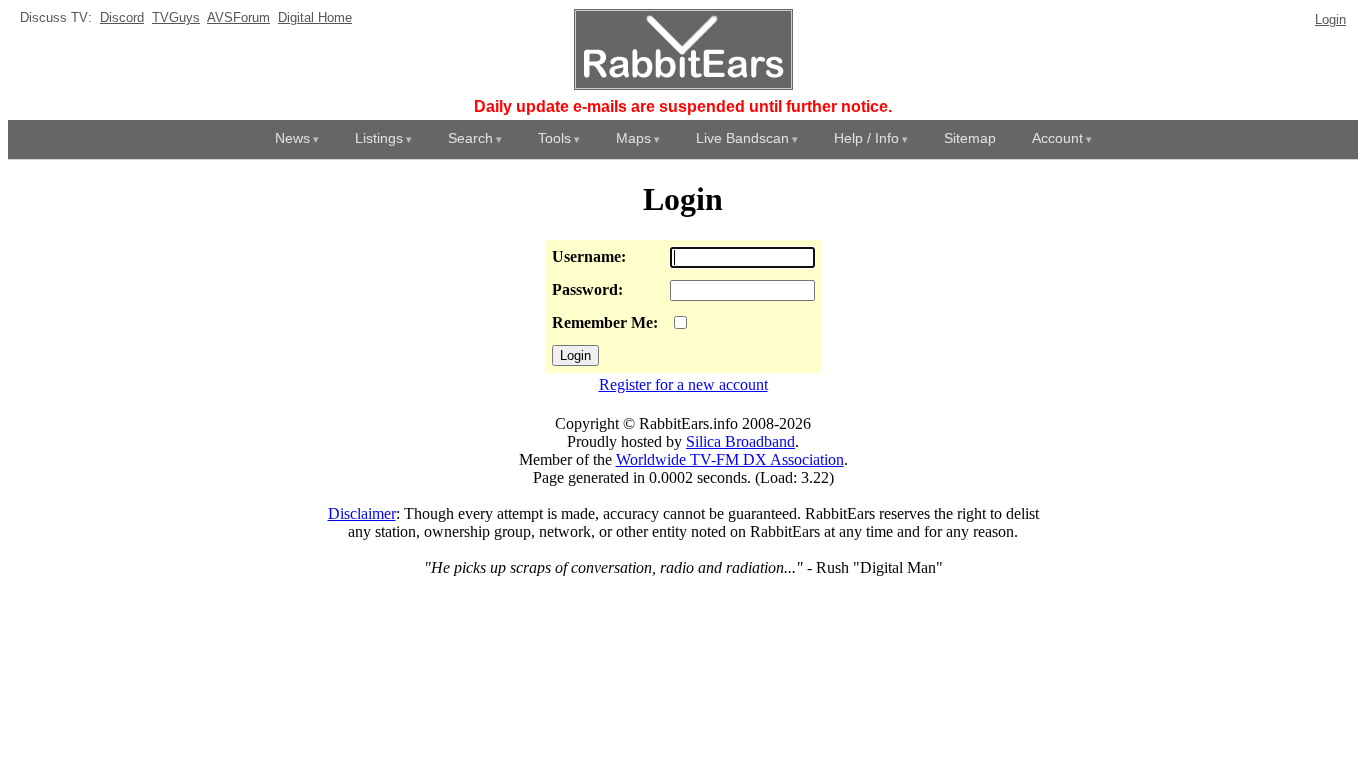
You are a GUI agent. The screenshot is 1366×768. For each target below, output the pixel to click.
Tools (554, 138)
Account (1057, 138)
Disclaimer (362, 513)
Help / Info (866, 138)
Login (1330, 19)
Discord (122, 17)
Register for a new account (683, 384)
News (292, 138)
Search (470, 138)
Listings (379, 138)
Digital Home (315, 17)
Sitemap (970, 138)
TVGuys (176, 17)
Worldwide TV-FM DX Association (730, 459)
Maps (633, 138)
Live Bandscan (742, 138)
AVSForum (238, 17)
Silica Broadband (740, 441)
